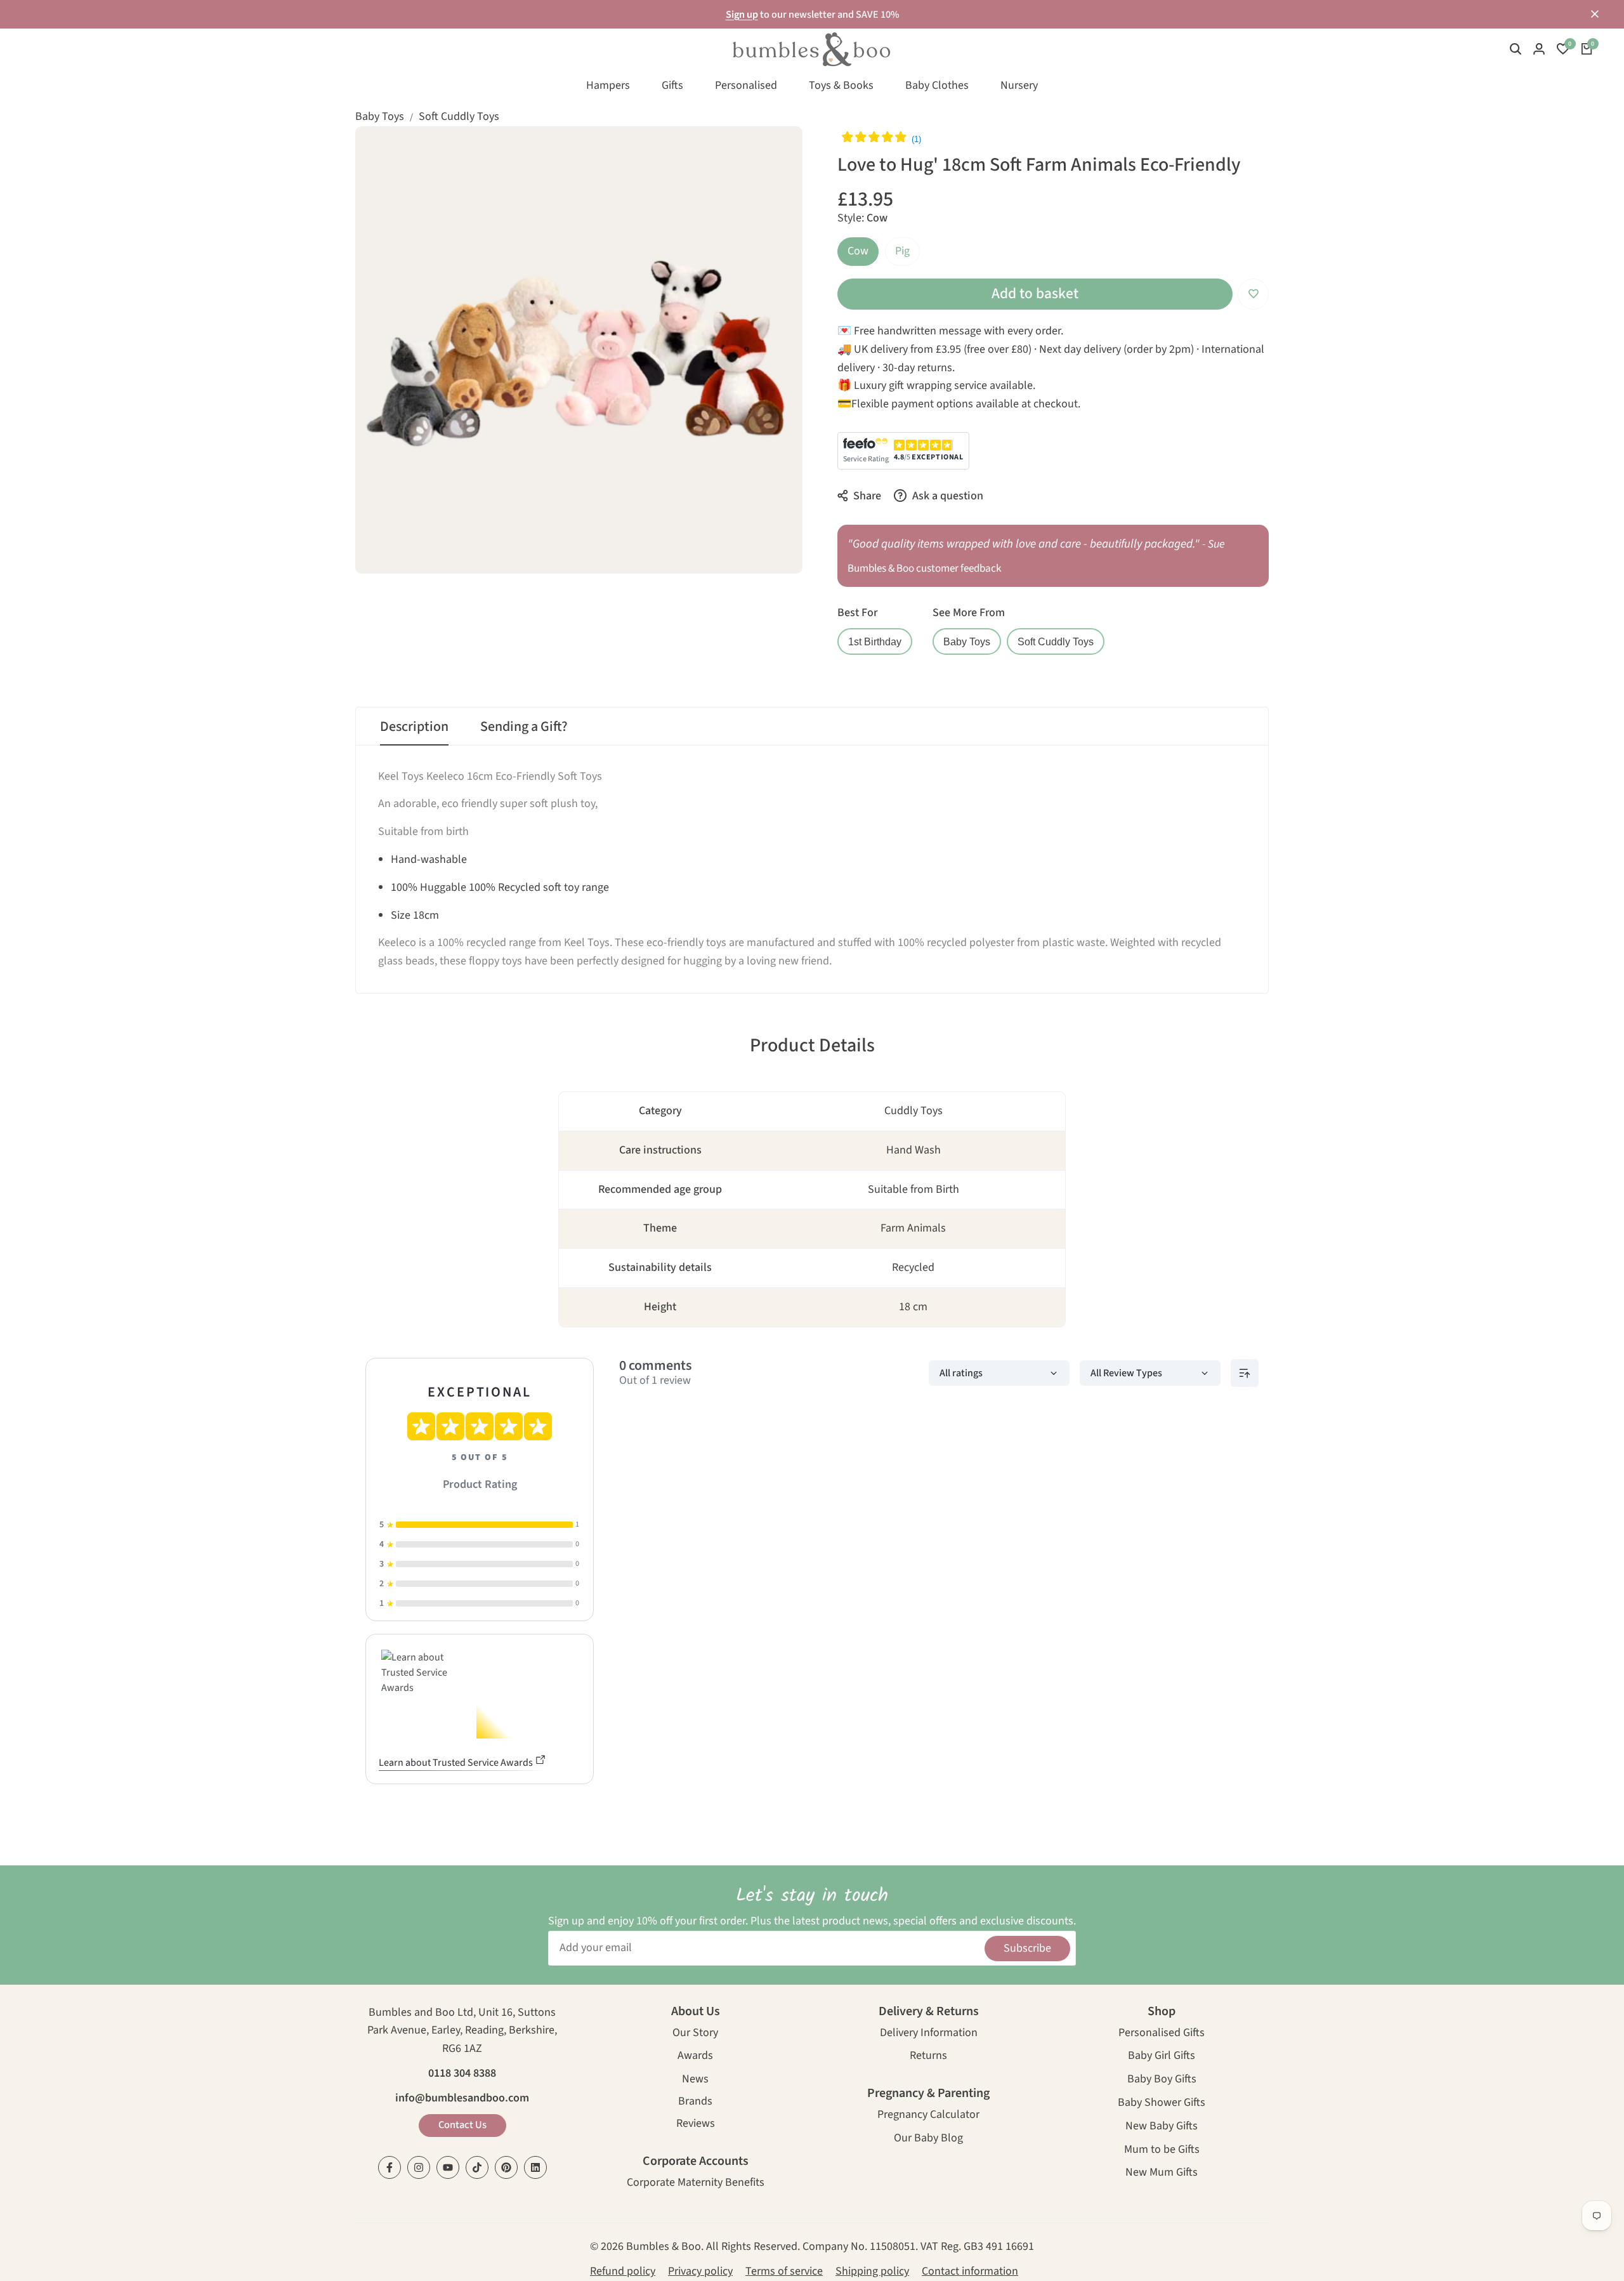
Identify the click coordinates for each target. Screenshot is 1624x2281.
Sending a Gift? (524, 726)
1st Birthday (875, 641)
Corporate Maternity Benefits (696, 2184)
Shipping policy (872, 2271)
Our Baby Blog (928, 2139)
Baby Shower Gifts (1162, 2104)
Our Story (695, 2034)
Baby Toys (380, 116)
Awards (695, 2057)
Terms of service (784, 2271)
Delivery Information (929, 2034)
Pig (902, 251)
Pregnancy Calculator (928, 2116)
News (695, 2080)
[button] (1253, 294)
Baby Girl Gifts (1162, 2057)
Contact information (970, 2271)
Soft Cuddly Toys (459, 116)
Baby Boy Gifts (1162, 2080)
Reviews (696, 2125)
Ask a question (946, 496)
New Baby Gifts (1162, 2127)
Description (414, 726)
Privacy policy (700, 2271)
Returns (928, 2057)
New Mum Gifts (1162, 2173)
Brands (695, 2102)
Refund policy (623, 2271)
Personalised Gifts (1162, 2034)
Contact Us (462, 2125)
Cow (858, 251)
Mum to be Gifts (1162, 2151)
